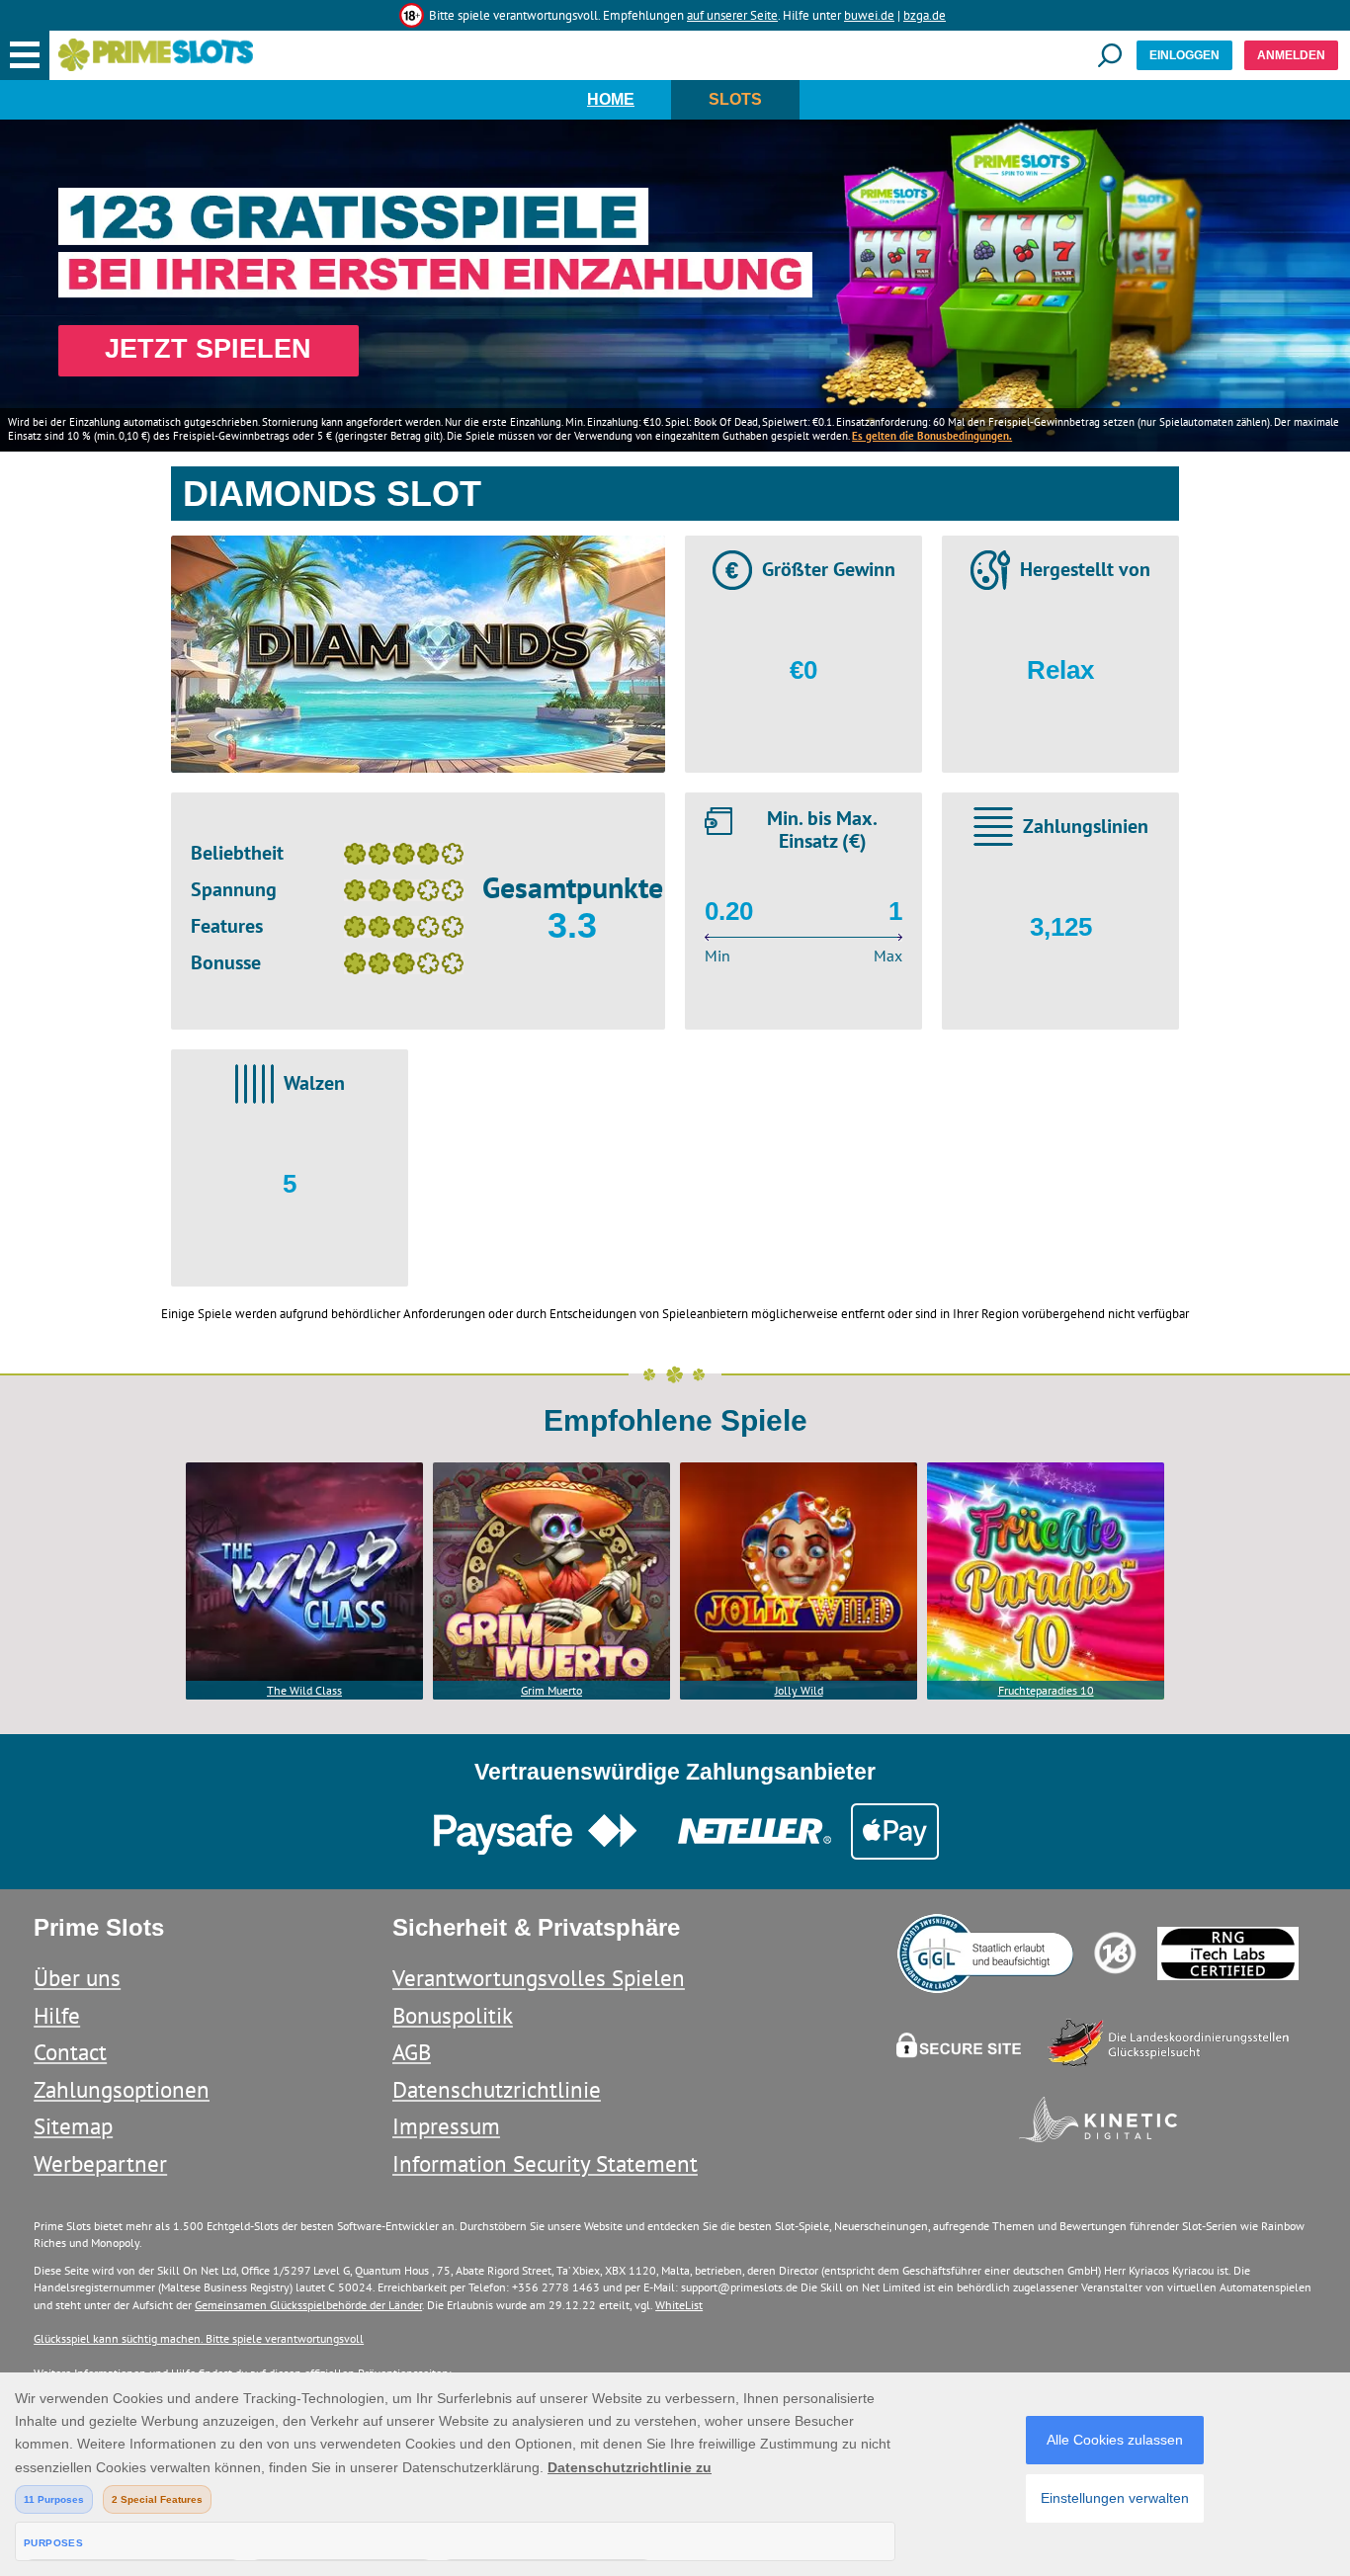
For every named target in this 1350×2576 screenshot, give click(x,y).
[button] (25, 55)
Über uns (77, 1978)
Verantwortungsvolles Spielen (539, 1978)
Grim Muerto (551, 1690)
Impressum (446, 2126)
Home (611, 99)
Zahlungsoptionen (122, 2089)
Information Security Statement (545, 2163)
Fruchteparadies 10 (1046, 1690)
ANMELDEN (1291, 55)
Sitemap (73, 2126)
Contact (70, 2052)
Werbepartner (100, 2163)
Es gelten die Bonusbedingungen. (932, 436)
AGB (412, 2052)
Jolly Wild (799, 1690)
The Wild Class (304, 1690)
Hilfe (57, 2015)
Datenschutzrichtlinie (497, 2089)
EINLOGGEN (1184, 55)
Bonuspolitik (453, 2015)
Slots (735, 99)
